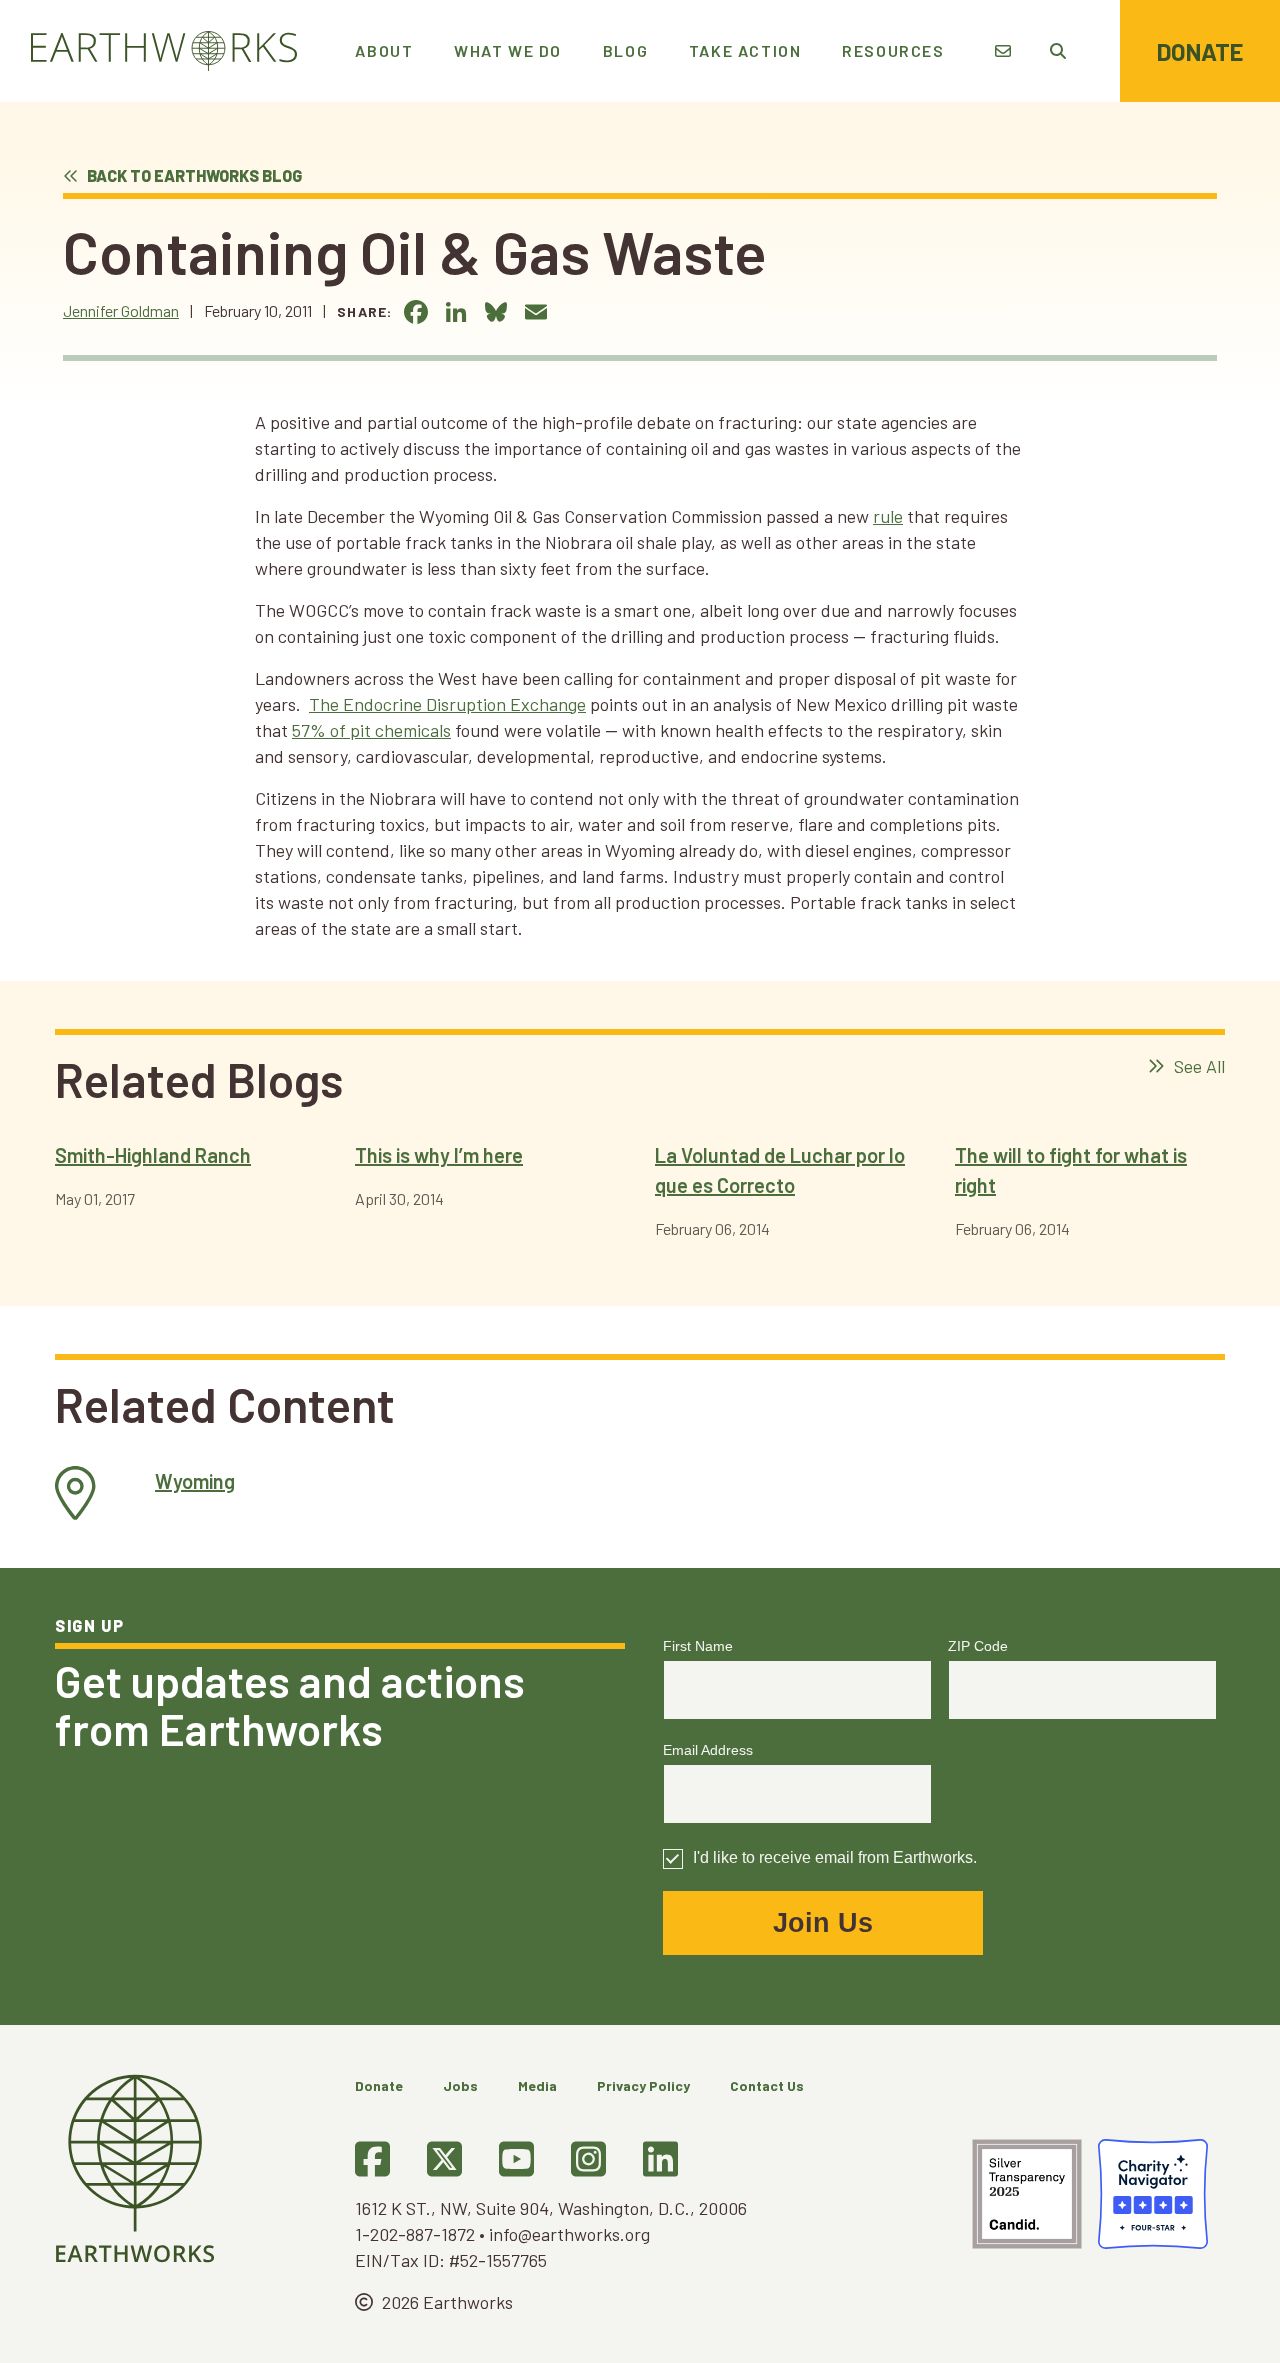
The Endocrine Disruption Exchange (447, 704)
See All (1197, 1066)
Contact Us (767, 2085)
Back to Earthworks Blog (193, 175)
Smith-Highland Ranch (153, 1155)
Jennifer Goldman (121, 310)
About (384, 50)
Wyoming (195, 1481)
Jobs (460, 2085)
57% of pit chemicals (371, 730)
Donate (1200, 51)
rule (888, 516)
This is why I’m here (439, 1155)
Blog (625, 50)
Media (537, 2085)
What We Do (508, 50)
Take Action (745, 50)
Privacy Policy (643, 2085)
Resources (893, 50)
